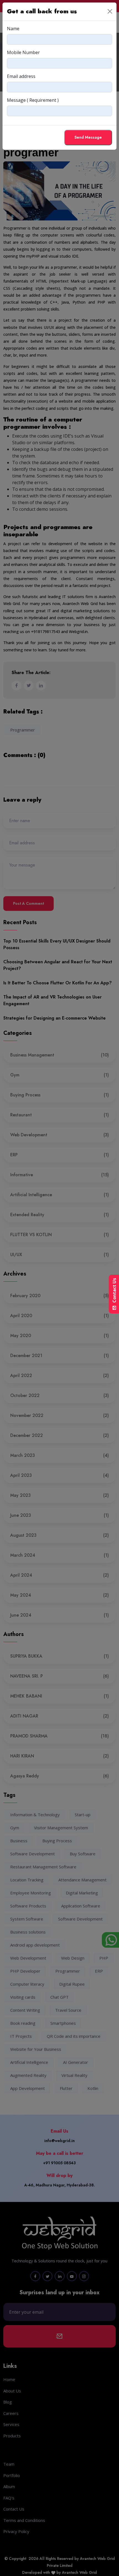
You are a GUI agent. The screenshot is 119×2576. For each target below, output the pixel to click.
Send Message (88, 137)
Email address (21, 76)
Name (13, 29)
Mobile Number (23, 52)
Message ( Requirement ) (33, 100)
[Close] (110, 11)
